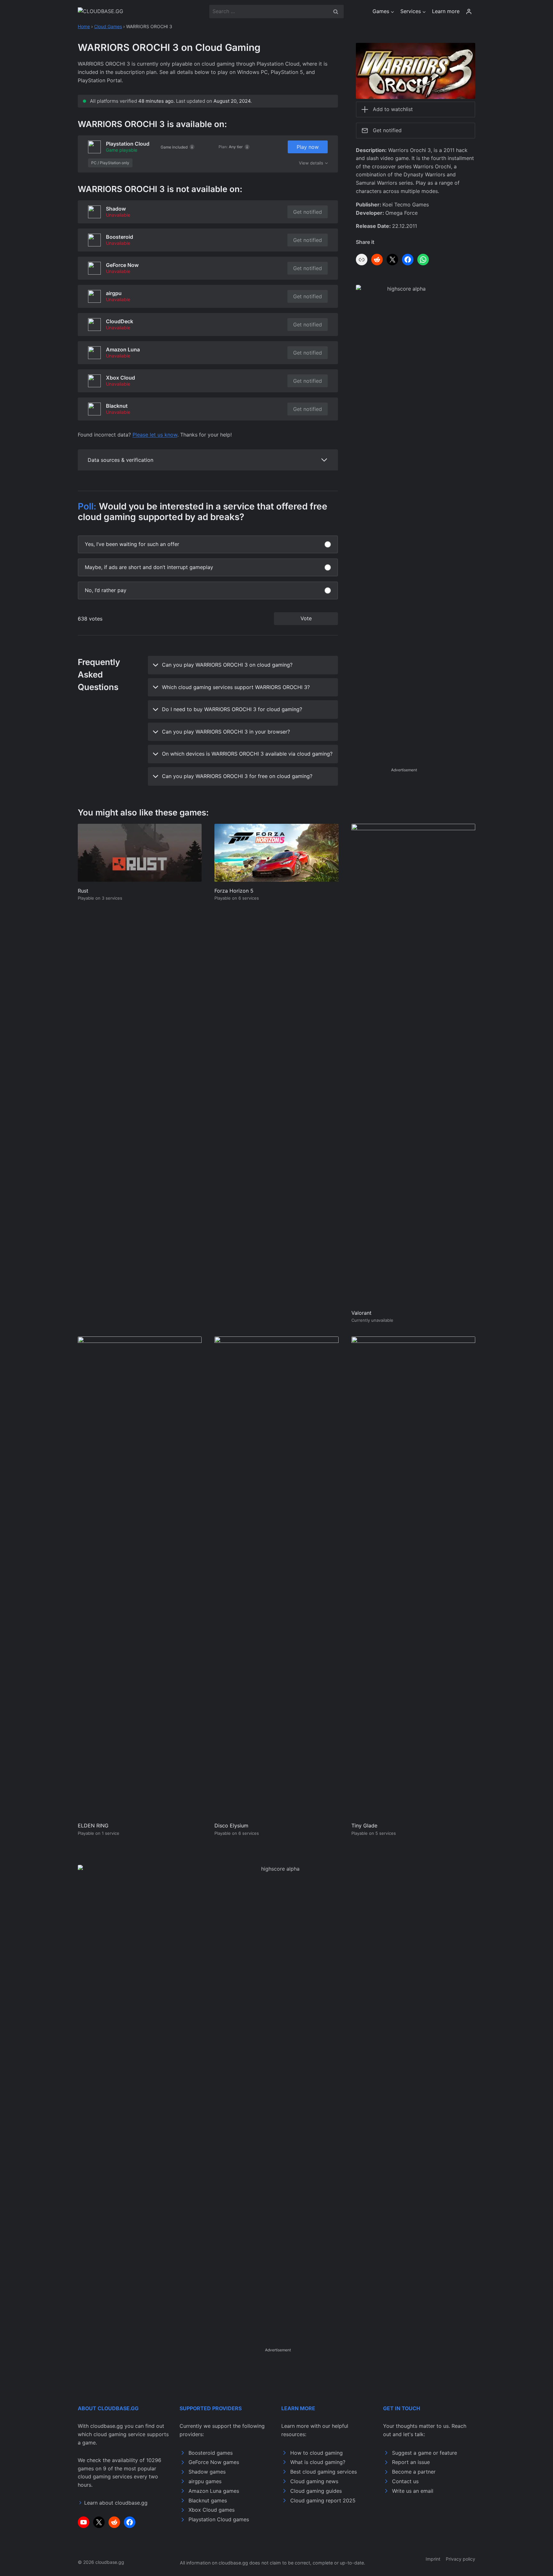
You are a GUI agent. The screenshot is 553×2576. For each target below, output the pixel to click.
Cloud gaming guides (316, 2491)
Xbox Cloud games (212, 2510)
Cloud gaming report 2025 (323, 2500)
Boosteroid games (211, 2453)
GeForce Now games (214, 2462)
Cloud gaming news (314, 2481)
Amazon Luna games (214, 2491)
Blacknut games (208, 2500)
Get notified (308, 212)
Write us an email (413, 2491)
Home (84, 26)
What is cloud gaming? (318, 2462)
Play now (308, 147)
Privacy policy (461, 2559)
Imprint (433, 2559)
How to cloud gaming (317, 2453)
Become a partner (414, 2472)
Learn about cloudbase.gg (116, 2503)
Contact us (405, 2481)
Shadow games (207, 2472)
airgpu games (205, 2481)
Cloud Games (108, 26)
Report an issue (411, 2462)
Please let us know (155, 435)
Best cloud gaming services (324, 2472)
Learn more (446, 11)
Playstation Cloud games (219, 2519)
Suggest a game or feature (425, 2453)
